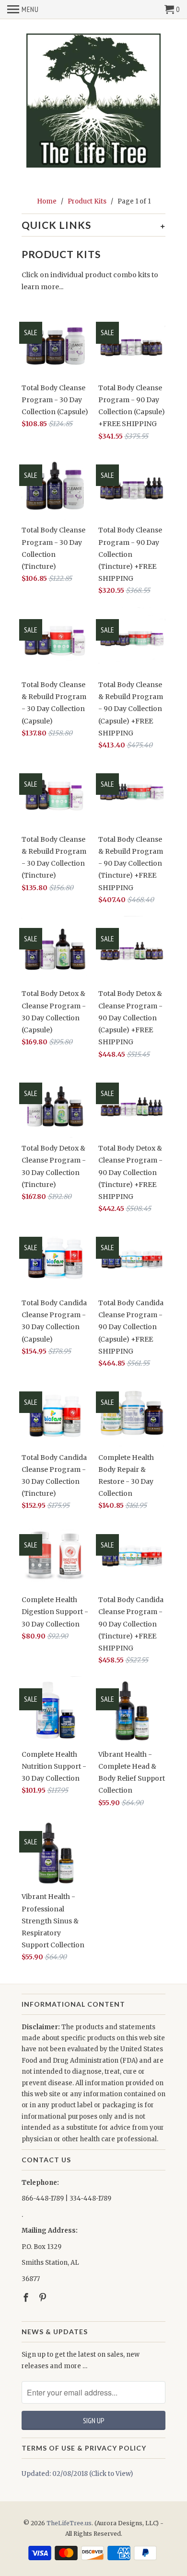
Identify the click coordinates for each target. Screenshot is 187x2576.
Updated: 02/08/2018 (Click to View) (77, 2474)
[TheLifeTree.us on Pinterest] (44, 2298)
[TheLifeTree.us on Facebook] (27, 2298)
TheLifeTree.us (69, 2523)
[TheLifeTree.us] (93, 101)
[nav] (23, 10)
